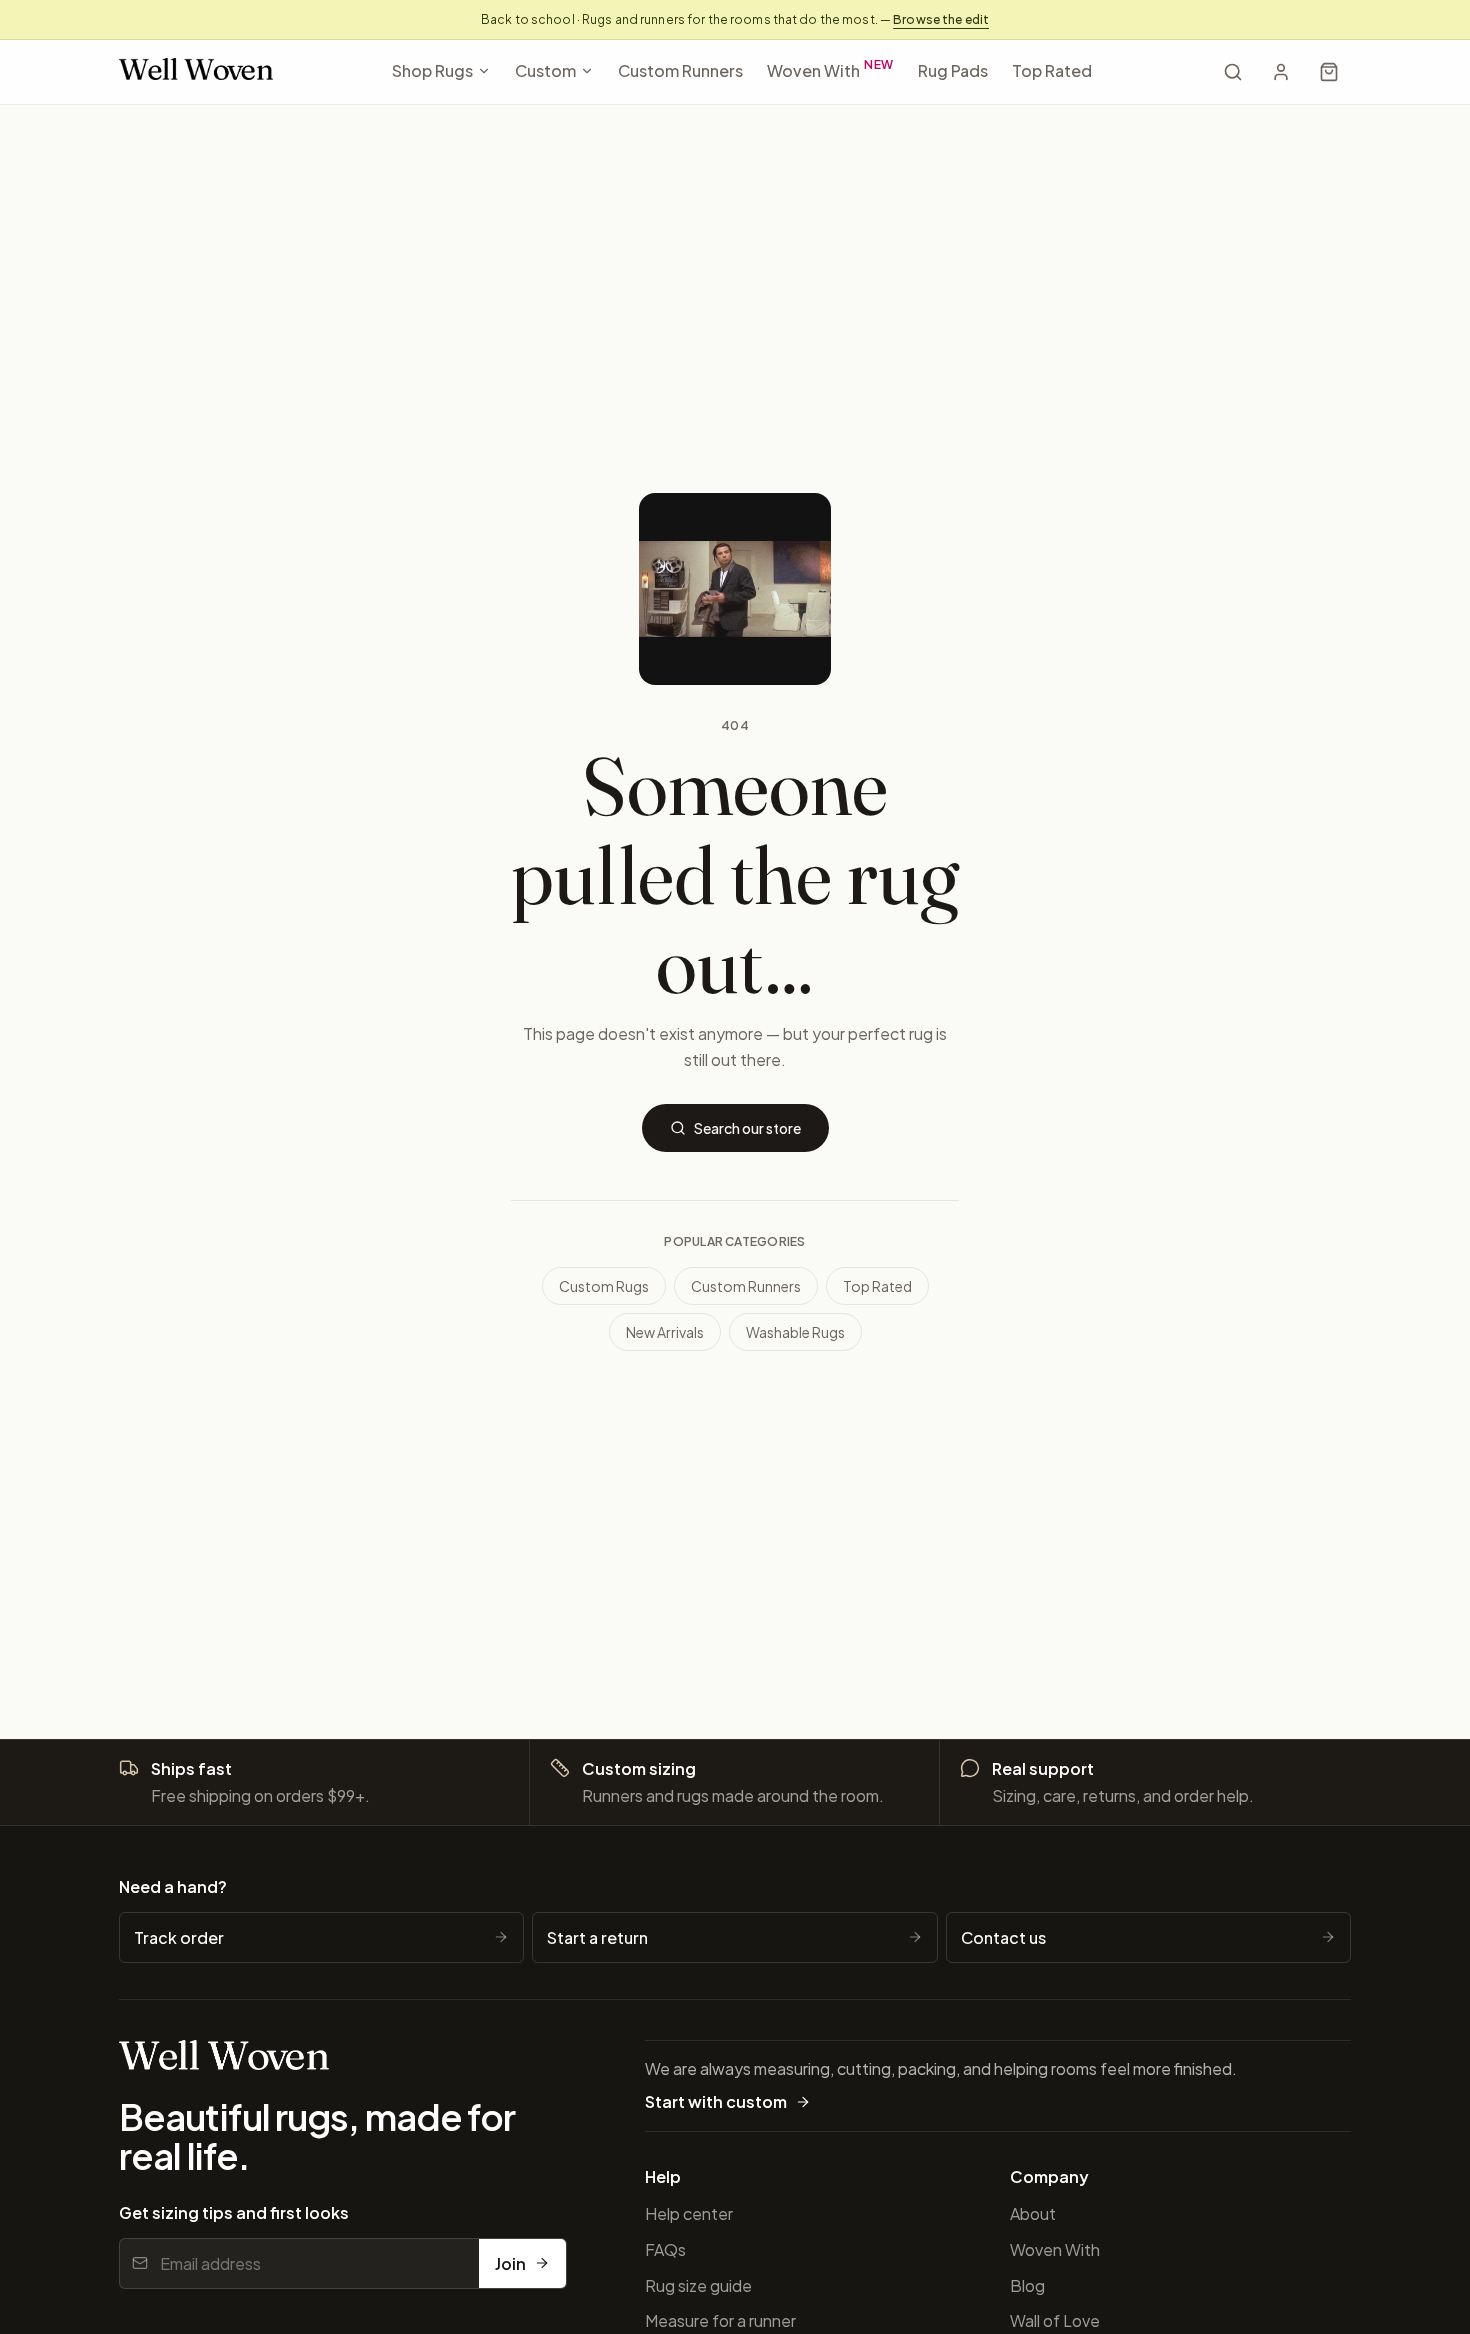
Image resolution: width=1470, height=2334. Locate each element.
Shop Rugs (432, 70)
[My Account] (1281, 72)
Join (510, 2263)
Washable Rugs (795, 1332)
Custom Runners (680, 70)
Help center (689, 2213)
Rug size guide (698, 2285)
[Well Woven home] (196, 72)
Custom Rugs (604, 1286)
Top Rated (1052, 70)
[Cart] (1329, 72)
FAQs (665, 2249)
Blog (1027, 2285)
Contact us (1003, 1937)
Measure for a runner (720, 2320)
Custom (545, 70)
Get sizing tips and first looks (234, 2212)
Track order (179, 1937)
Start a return (597, 1937)
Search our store (747, 1128)
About (1033, 2213)
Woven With (831, 68)
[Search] (1233, 72)
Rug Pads (953, 70)
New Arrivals (665, 1332)
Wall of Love (1055, 2320)
